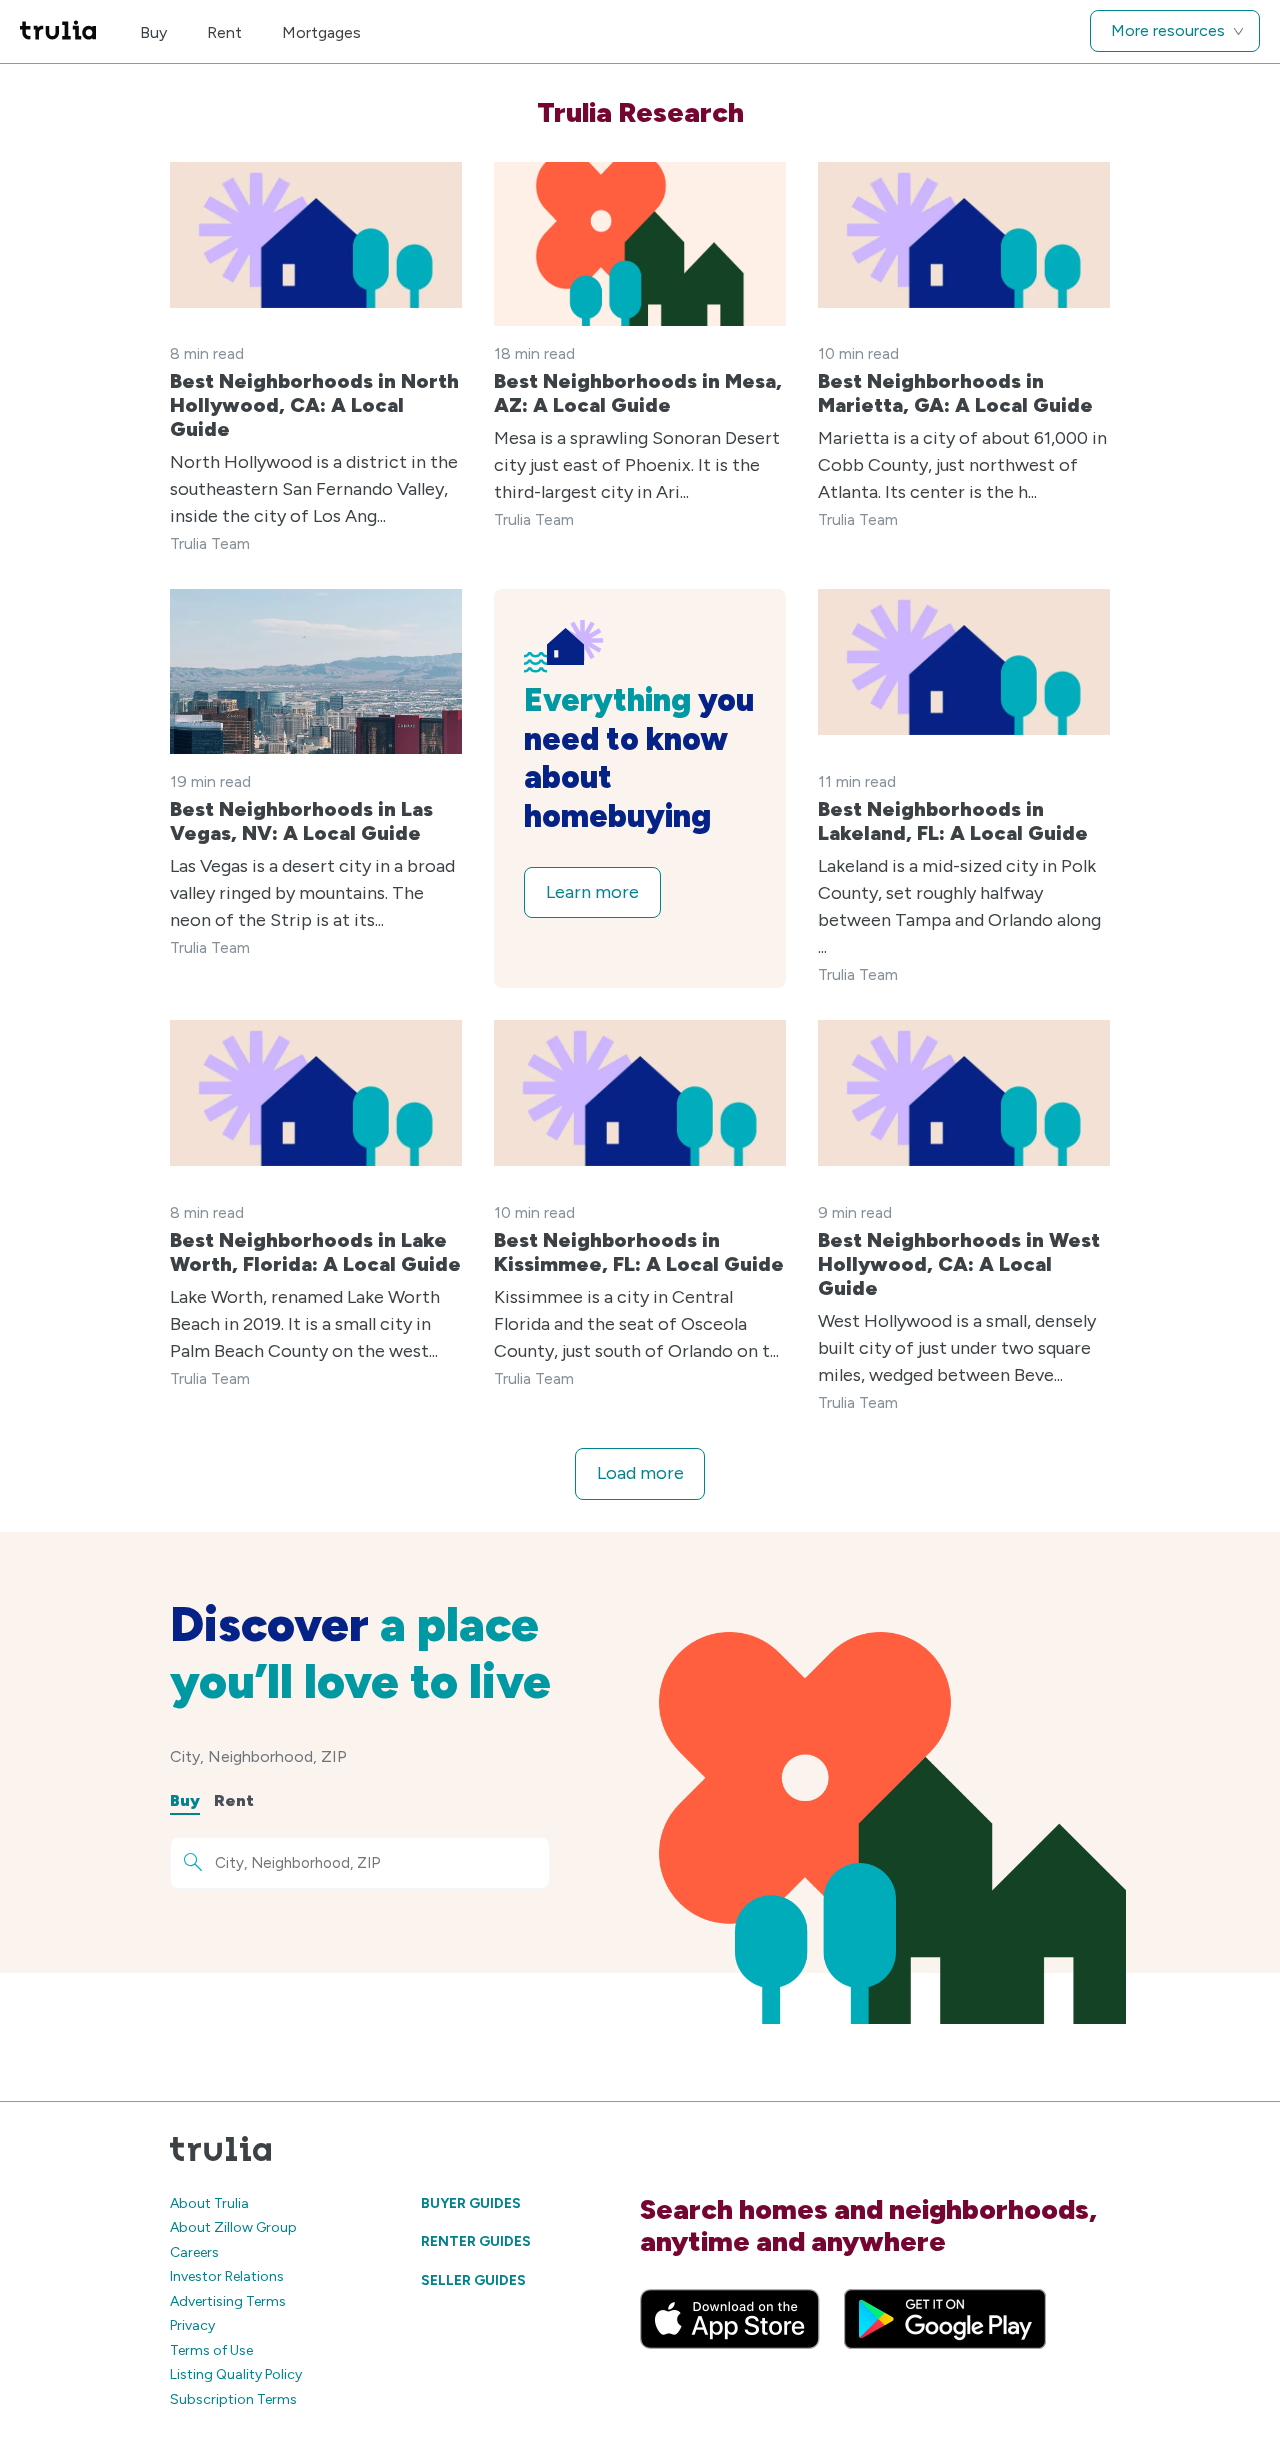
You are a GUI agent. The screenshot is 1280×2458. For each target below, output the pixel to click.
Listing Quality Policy (236, 2374)
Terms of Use (211, 2350)
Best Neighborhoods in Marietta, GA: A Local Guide (955, 393)
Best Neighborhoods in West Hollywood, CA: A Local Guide (959, 1264)
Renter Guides (476, 2241)
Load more (640, 1473)
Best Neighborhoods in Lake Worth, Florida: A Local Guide (315, 1252)
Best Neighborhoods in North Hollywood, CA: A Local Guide (314, 405)
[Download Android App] (945, 2319)
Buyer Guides (471, 2203)
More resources (1168, 30)
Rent (224, 32)
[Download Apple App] (730, 2319)
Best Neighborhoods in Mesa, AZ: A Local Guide (638, 393)
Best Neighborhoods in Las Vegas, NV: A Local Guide (301, 821)
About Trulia (209, 2203)
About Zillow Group (233, 2227)
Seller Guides (473, 2280)
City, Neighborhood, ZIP (258, 1756)
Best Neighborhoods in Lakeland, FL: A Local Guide (953, 821)
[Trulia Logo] (58, 31)
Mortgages (321, 32)
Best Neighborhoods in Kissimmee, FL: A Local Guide (639, 1252)
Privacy (192, 2325)
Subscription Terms (233, 2399)
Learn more (592, 892)
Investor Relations (227, 2276)
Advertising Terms (228, 2301)
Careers (194, 2252)
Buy (153, 32)
